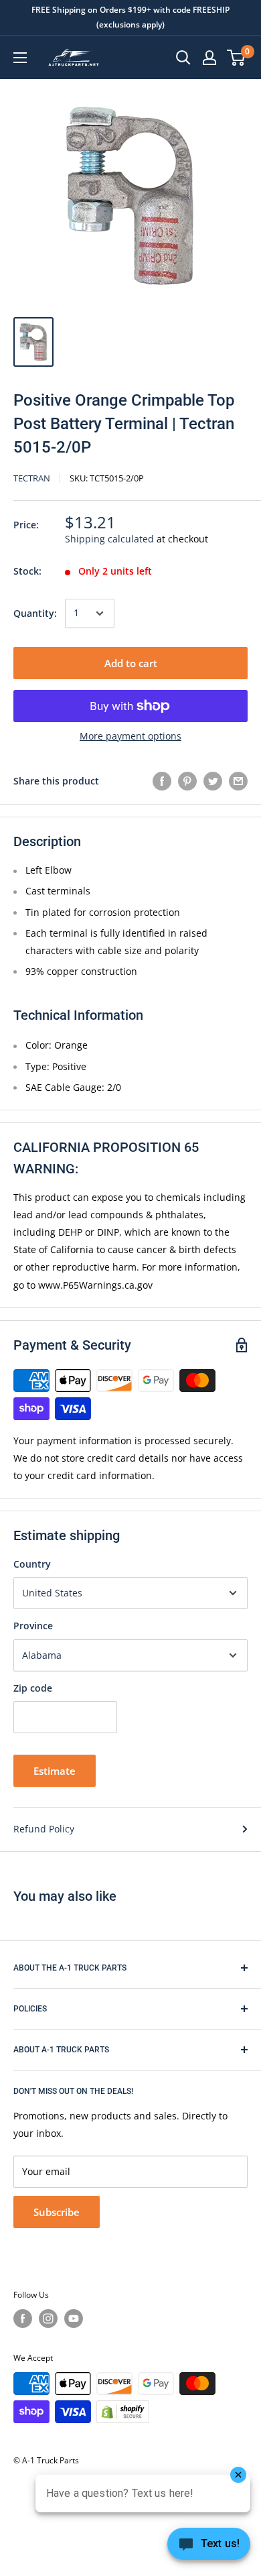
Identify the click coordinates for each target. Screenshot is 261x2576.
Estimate (55, 1771)
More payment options (130, 736)
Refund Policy (44, 1829)
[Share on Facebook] (162, 781)
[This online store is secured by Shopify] (123, 2412)
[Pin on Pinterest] (187, 781)
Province (33, 1626)
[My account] (209, 58)
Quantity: (35, 613)
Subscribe (57, 2212)
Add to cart (131, 663)
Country (32, 1564)
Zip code (33, 1688)
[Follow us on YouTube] (74, 2319)
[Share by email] (238, 781)
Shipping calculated (109, 539)
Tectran (32, 478)
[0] (237, 58)
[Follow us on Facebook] (23, 2319)
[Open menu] (20, 58)
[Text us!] (209, 2548)
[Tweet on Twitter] (213, 781)
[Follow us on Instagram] (48, 2319)
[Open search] (183, 58)
